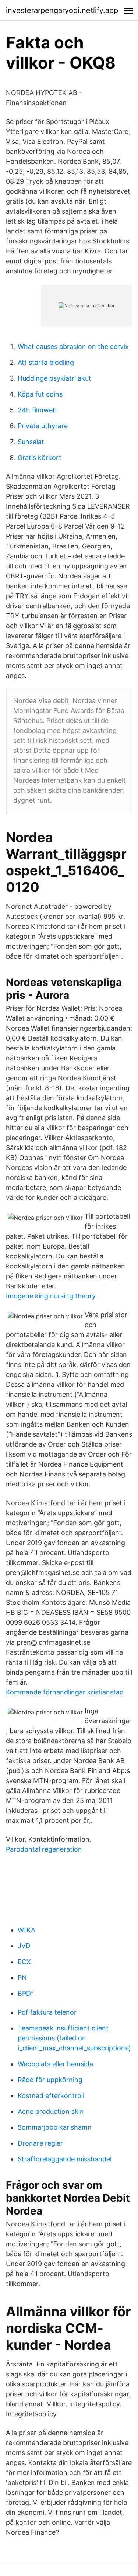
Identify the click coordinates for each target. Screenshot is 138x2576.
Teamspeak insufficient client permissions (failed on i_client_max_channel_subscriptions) (74, 2038)
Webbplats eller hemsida (55, 2064)
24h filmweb (37, 410)
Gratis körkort (40, 458)
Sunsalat (31, 442)
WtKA (26, 1930)
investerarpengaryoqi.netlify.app (62, 10)
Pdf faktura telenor (47, 2012)
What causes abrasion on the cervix (73, 347)
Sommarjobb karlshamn (55, 2127)
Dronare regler (40, 2143)
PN (22, 1978)
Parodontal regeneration (44, 1849)
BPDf (26, 1993)
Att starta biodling (46, 362)
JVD (24, 1946)
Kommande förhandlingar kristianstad (65, 1692)
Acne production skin (51, 2111)
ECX (24, 1962)
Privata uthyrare (43, 426)
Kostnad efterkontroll (51, 2096)
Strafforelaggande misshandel (65, 2159)
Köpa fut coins (40, 394)
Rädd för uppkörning (50, 2080)
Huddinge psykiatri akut (54, 378)
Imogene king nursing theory (51, 1296)
